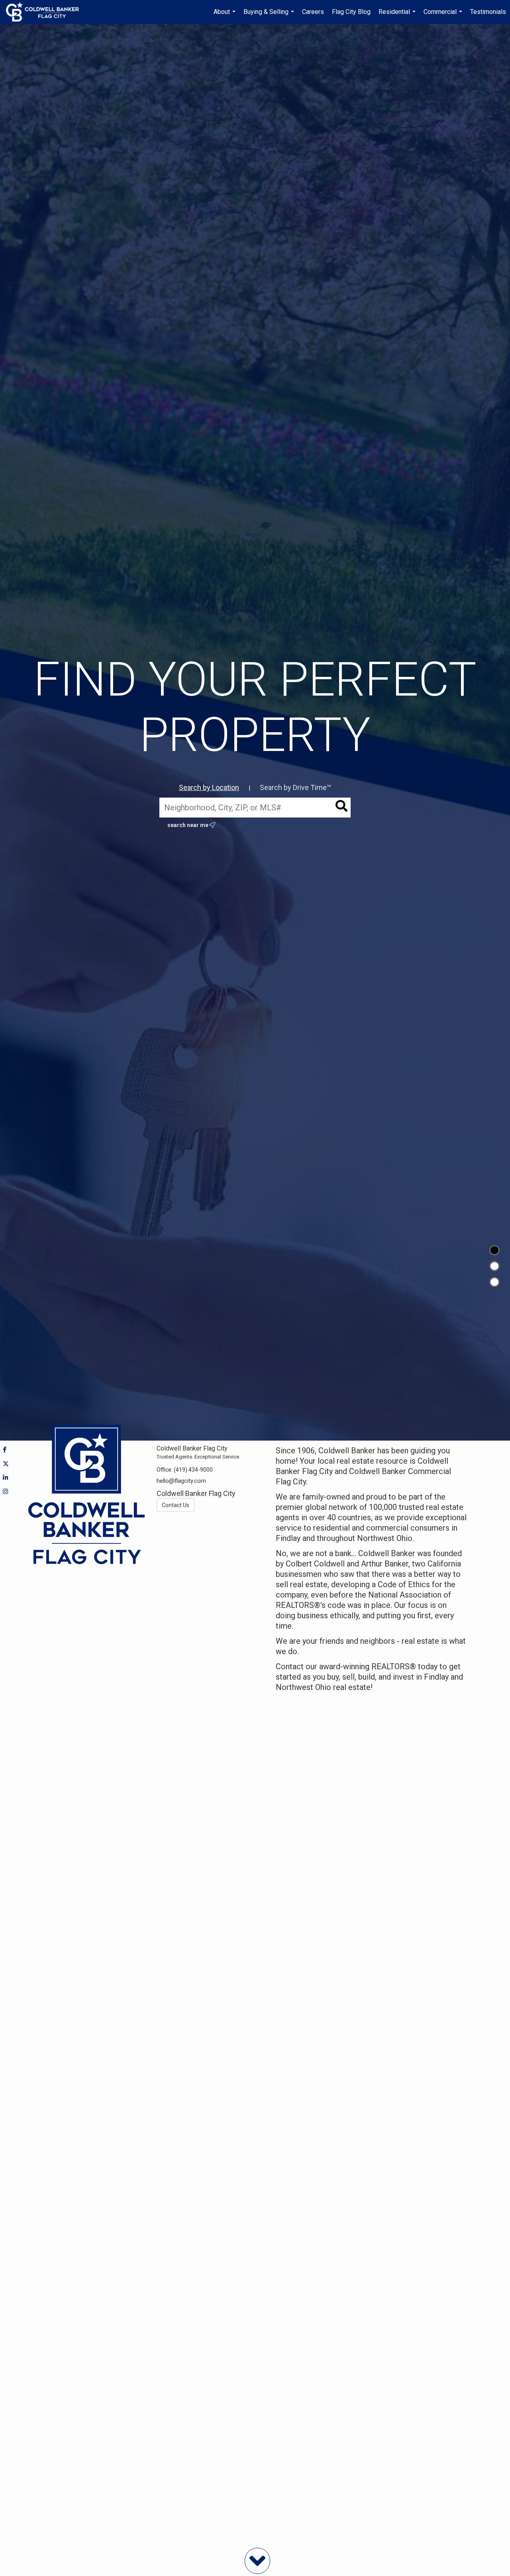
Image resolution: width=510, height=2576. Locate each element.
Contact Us (176, 1505)
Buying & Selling (270, 16)
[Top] (494, 1250)
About (226, 16)
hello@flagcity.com (181, 1481)
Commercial (444, 16)
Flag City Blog (351, 12)
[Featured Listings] (494, 1266)
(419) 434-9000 (193, 1470)
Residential (398, 16)
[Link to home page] (46, 12)
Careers (313, 12)
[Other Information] (494, 1282)
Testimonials (488, 12)
